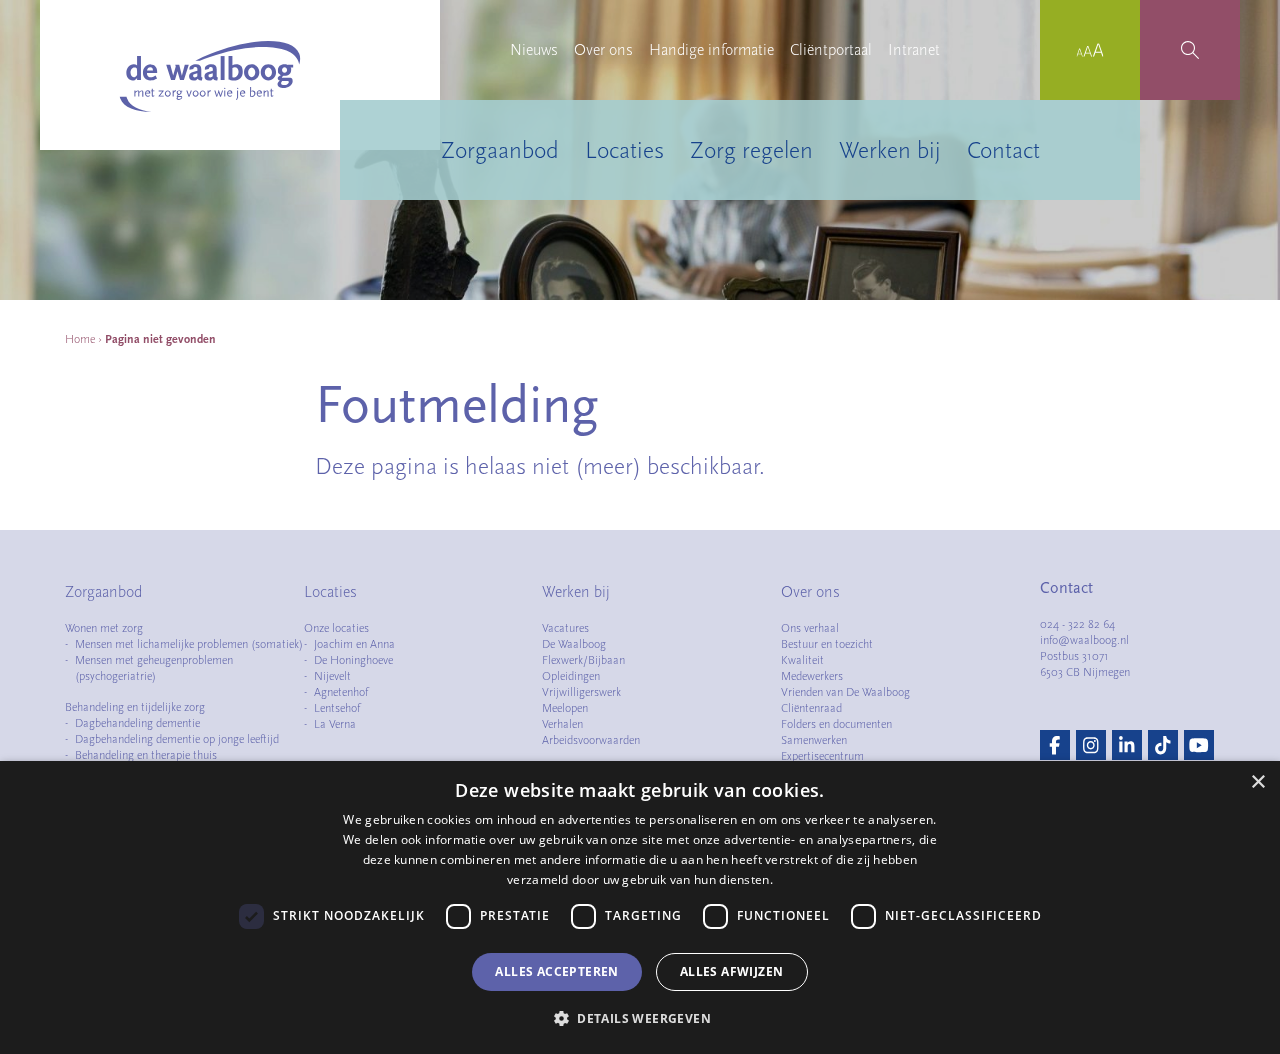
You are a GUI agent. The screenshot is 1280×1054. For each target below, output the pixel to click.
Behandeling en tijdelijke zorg (135, 707)
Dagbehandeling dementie (137, 723)
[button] (640, 1018)
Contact (1003, 150)
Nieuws (534, 50)
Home (80, 339)
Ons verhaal (810, 628)
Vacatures (565, 628)
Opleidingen (571, 676)
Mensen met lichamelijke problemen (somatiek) (189, 644)
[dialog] (640, 907)
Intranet (914, 50)
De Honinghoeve (353, 660)
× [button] (1257, 782)
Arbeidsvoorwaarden (591, 740)
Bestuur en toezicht (827, 644)
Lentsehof (337, 708)
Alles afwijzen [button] (732, 971)
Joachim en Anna (354, 644)
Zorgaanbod (500, 150)
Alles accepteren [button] (556, 971)
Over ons (603, 50)
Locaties (624, 150)
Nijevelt (332, 676)
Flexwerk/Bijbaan (583, 660)
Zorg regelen (751, 150)
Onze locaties (336, 628)
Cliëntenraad (811, 708)
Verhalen (562, 724)
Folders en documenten (836, 724)
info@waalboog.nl (1084, 640)
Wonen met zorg (104, 628)
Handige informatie (711, 50)
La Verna (335, 724)
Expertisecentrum (822, 756)
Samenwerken (814, 740)
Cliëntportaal (831, 50)
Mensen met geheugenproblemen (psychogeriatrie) (154, 668)
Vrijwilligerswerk (581, 692)
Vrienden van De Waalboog (845, 692)
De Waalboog (574, 644)
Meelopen (565, 708)
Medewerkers (812, 676)
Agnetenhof (341, 692)
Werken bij (890, 150)
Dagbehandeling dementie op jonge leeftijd (177, 739)
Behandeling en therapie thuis (146, 755)
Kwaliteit (802, 660)
